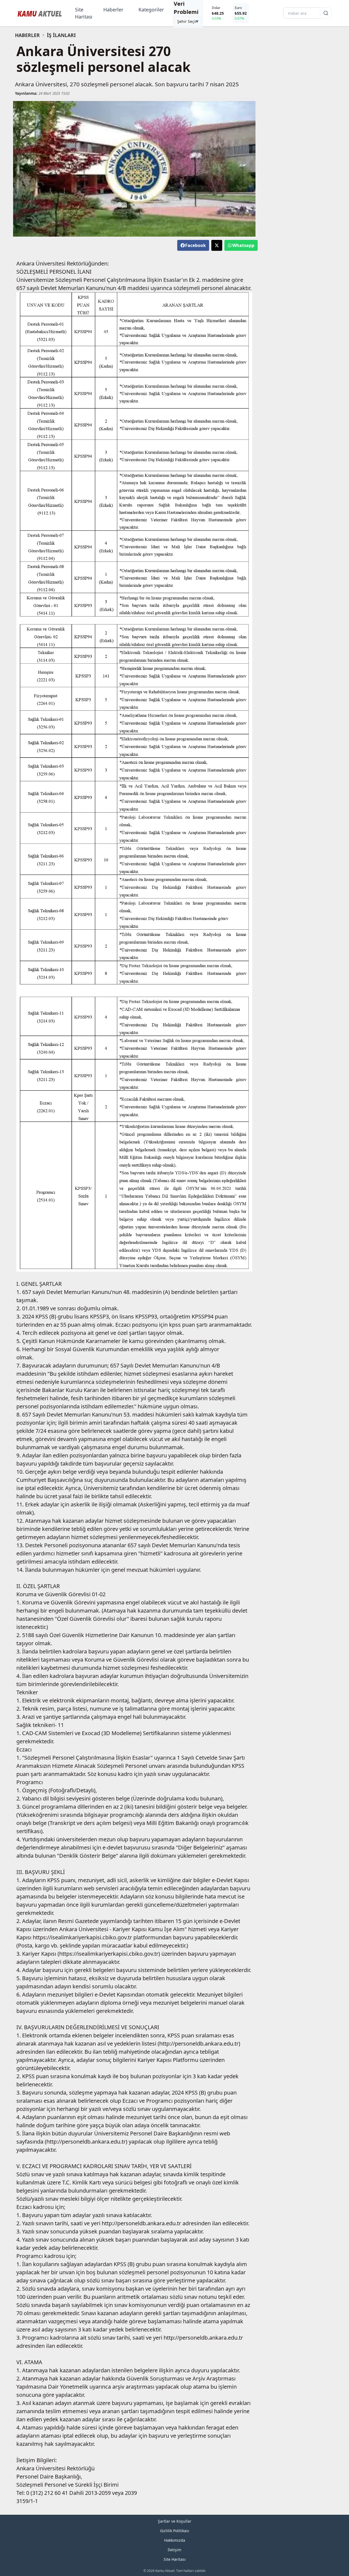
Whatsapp (243, 245)
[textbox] (134, 59)
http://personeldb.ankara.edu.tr (199, 2044)
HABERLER (27, 35)
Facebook (195, 245)
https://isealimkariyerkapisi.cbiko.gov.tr (82, 1937)
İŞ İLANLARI (61, 35)
